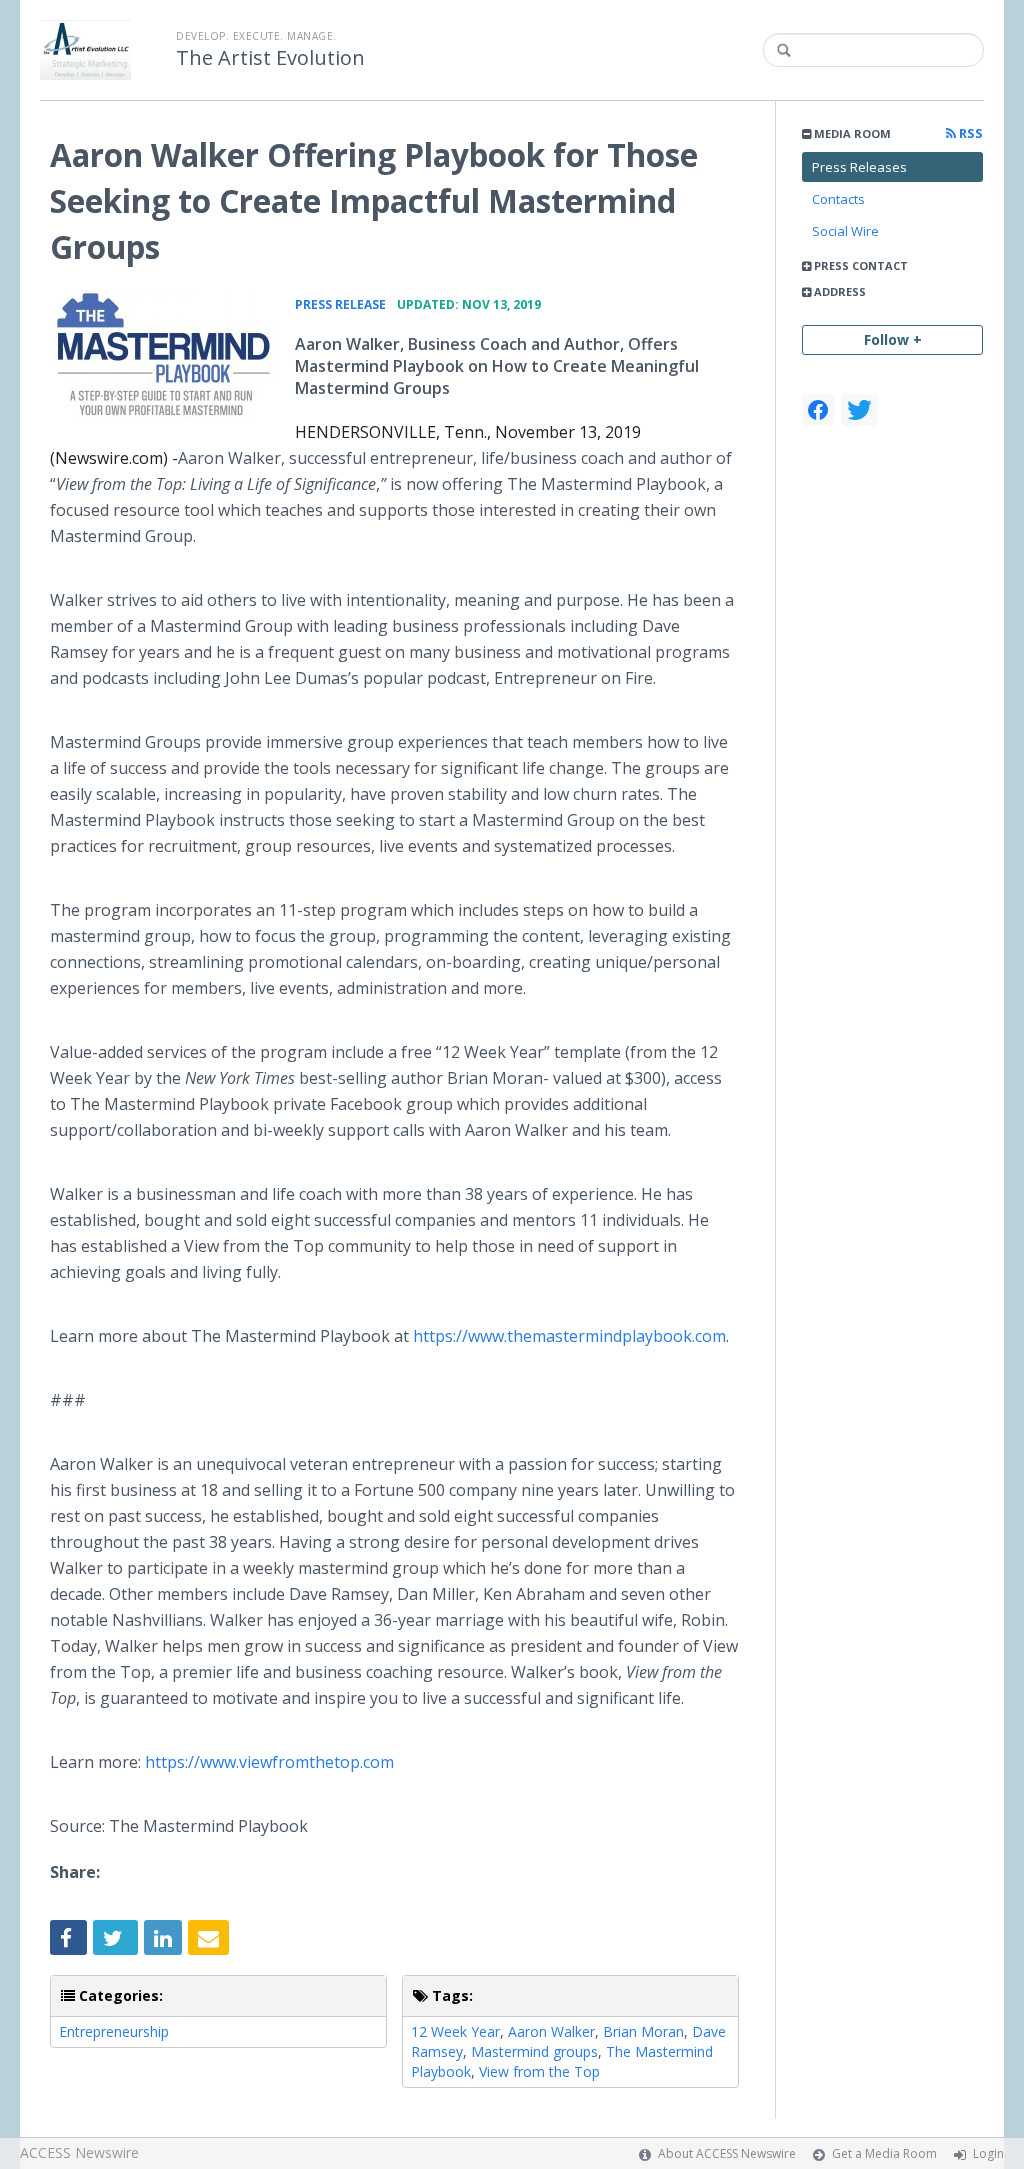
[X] (859, 410)
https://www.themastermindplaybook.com (569, 1336)
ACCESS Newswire (79, 2152)
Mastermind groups (534, 2051)
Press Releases (859, 167)
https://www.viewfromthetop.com (269, 1762)
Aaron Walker (551, 2031)
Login (988, 2153)
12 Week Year (455, 2031)
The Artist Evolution (270, 58)
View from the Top (539, 2071)
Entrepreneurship (114, 2031)
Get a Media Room (884, 2153)
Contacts (838, 199)
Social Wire (845, 231)
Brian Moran (643, 2031)
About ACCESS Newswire (727, 2153)
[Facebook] (818, 410)
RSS (969, 133)
